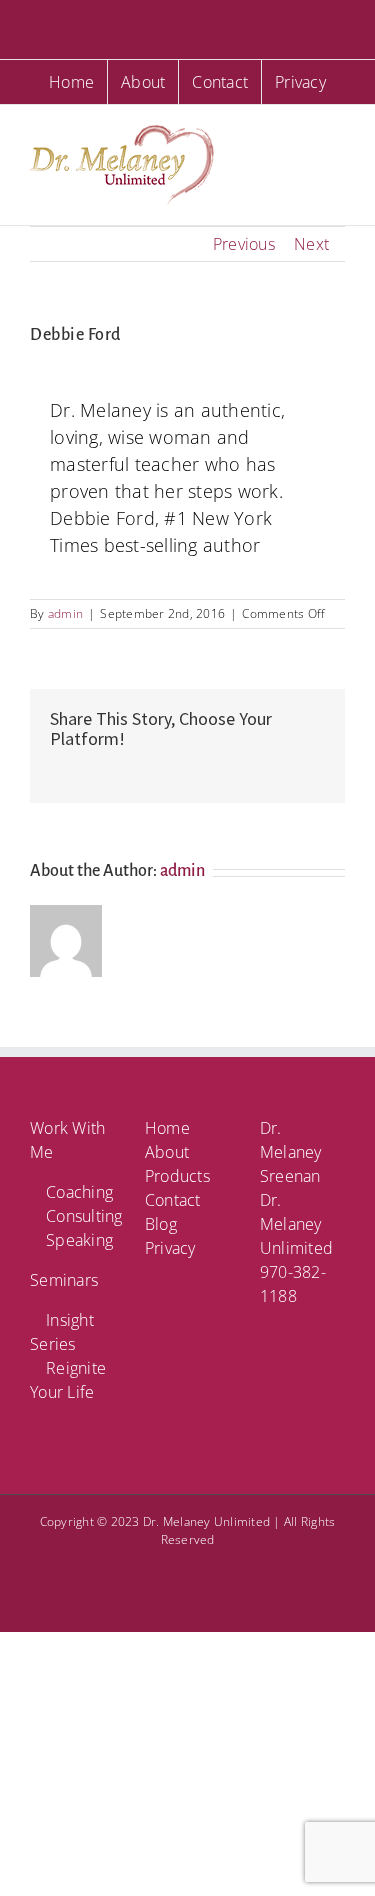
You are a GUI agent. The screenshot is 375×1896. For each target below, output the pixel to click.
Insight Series (62, 1332)
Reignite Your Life (68, 1380)
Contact (173, 1200)
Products (177, 1176)
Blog (161, 1224)
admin (65, 613)
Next (311, 244)
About (167, 1152)
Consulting (80, 1216)
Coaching (79, 1192)
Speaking (79, 1240)
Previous (244, 244)
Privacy (170, 1248)
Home (167, 1128)
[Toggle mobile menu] (337, 135)
